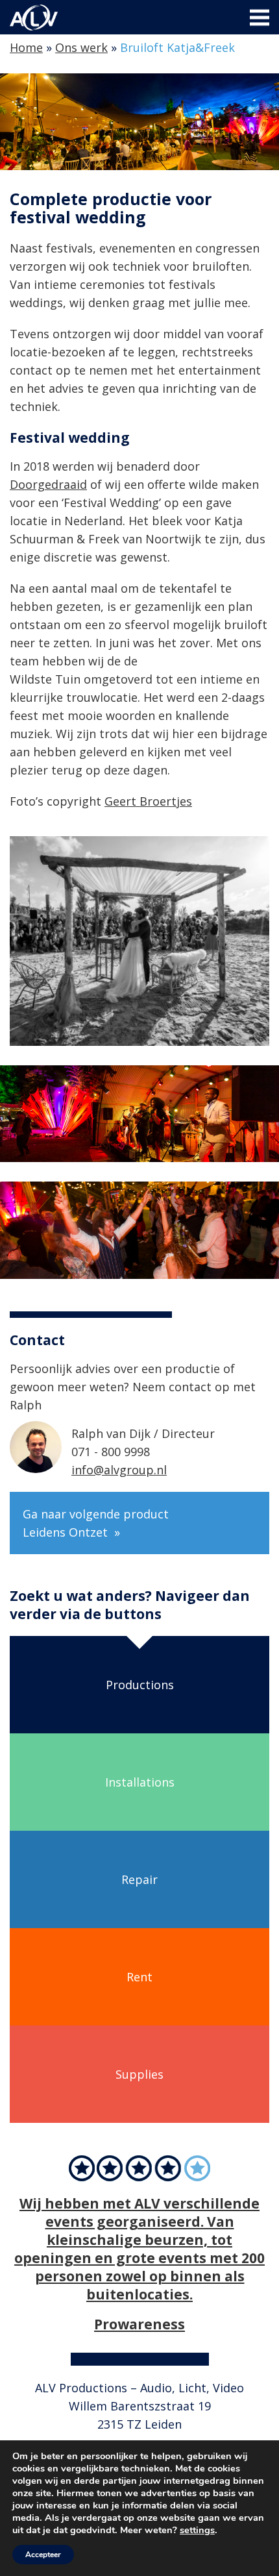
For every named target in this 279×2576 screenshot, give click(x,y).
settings (197, 2530)
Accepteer (43, 2555)
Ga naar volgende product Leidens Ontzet (96, 1523)
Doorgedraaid (48, 484)
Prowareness (139, 2324)
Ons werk (81, 47)
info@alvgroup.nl (119, 1470)
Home (26, 47)
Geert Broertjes (148, 801)
